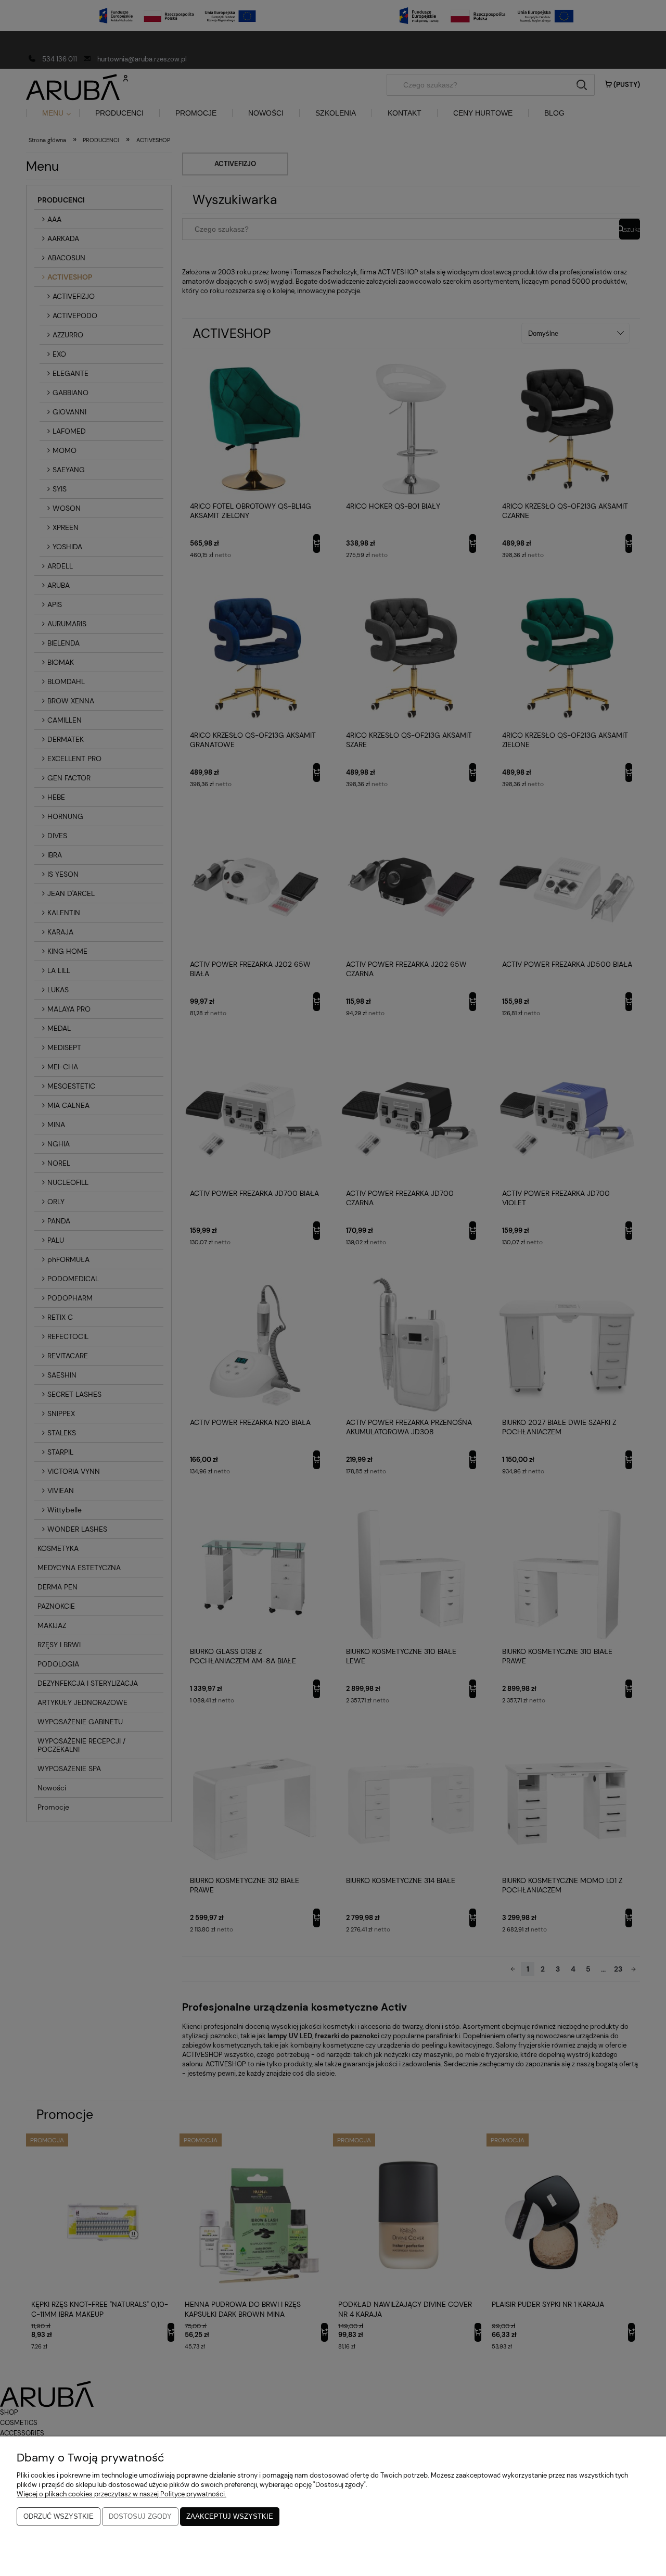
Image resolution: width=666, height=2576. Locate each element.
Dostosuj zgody (140, 2516)
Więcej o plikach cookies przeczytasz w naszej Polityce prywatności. (121, 2494)
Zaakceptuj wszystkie (230, 2516)
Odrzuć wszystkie (59, 2516)
